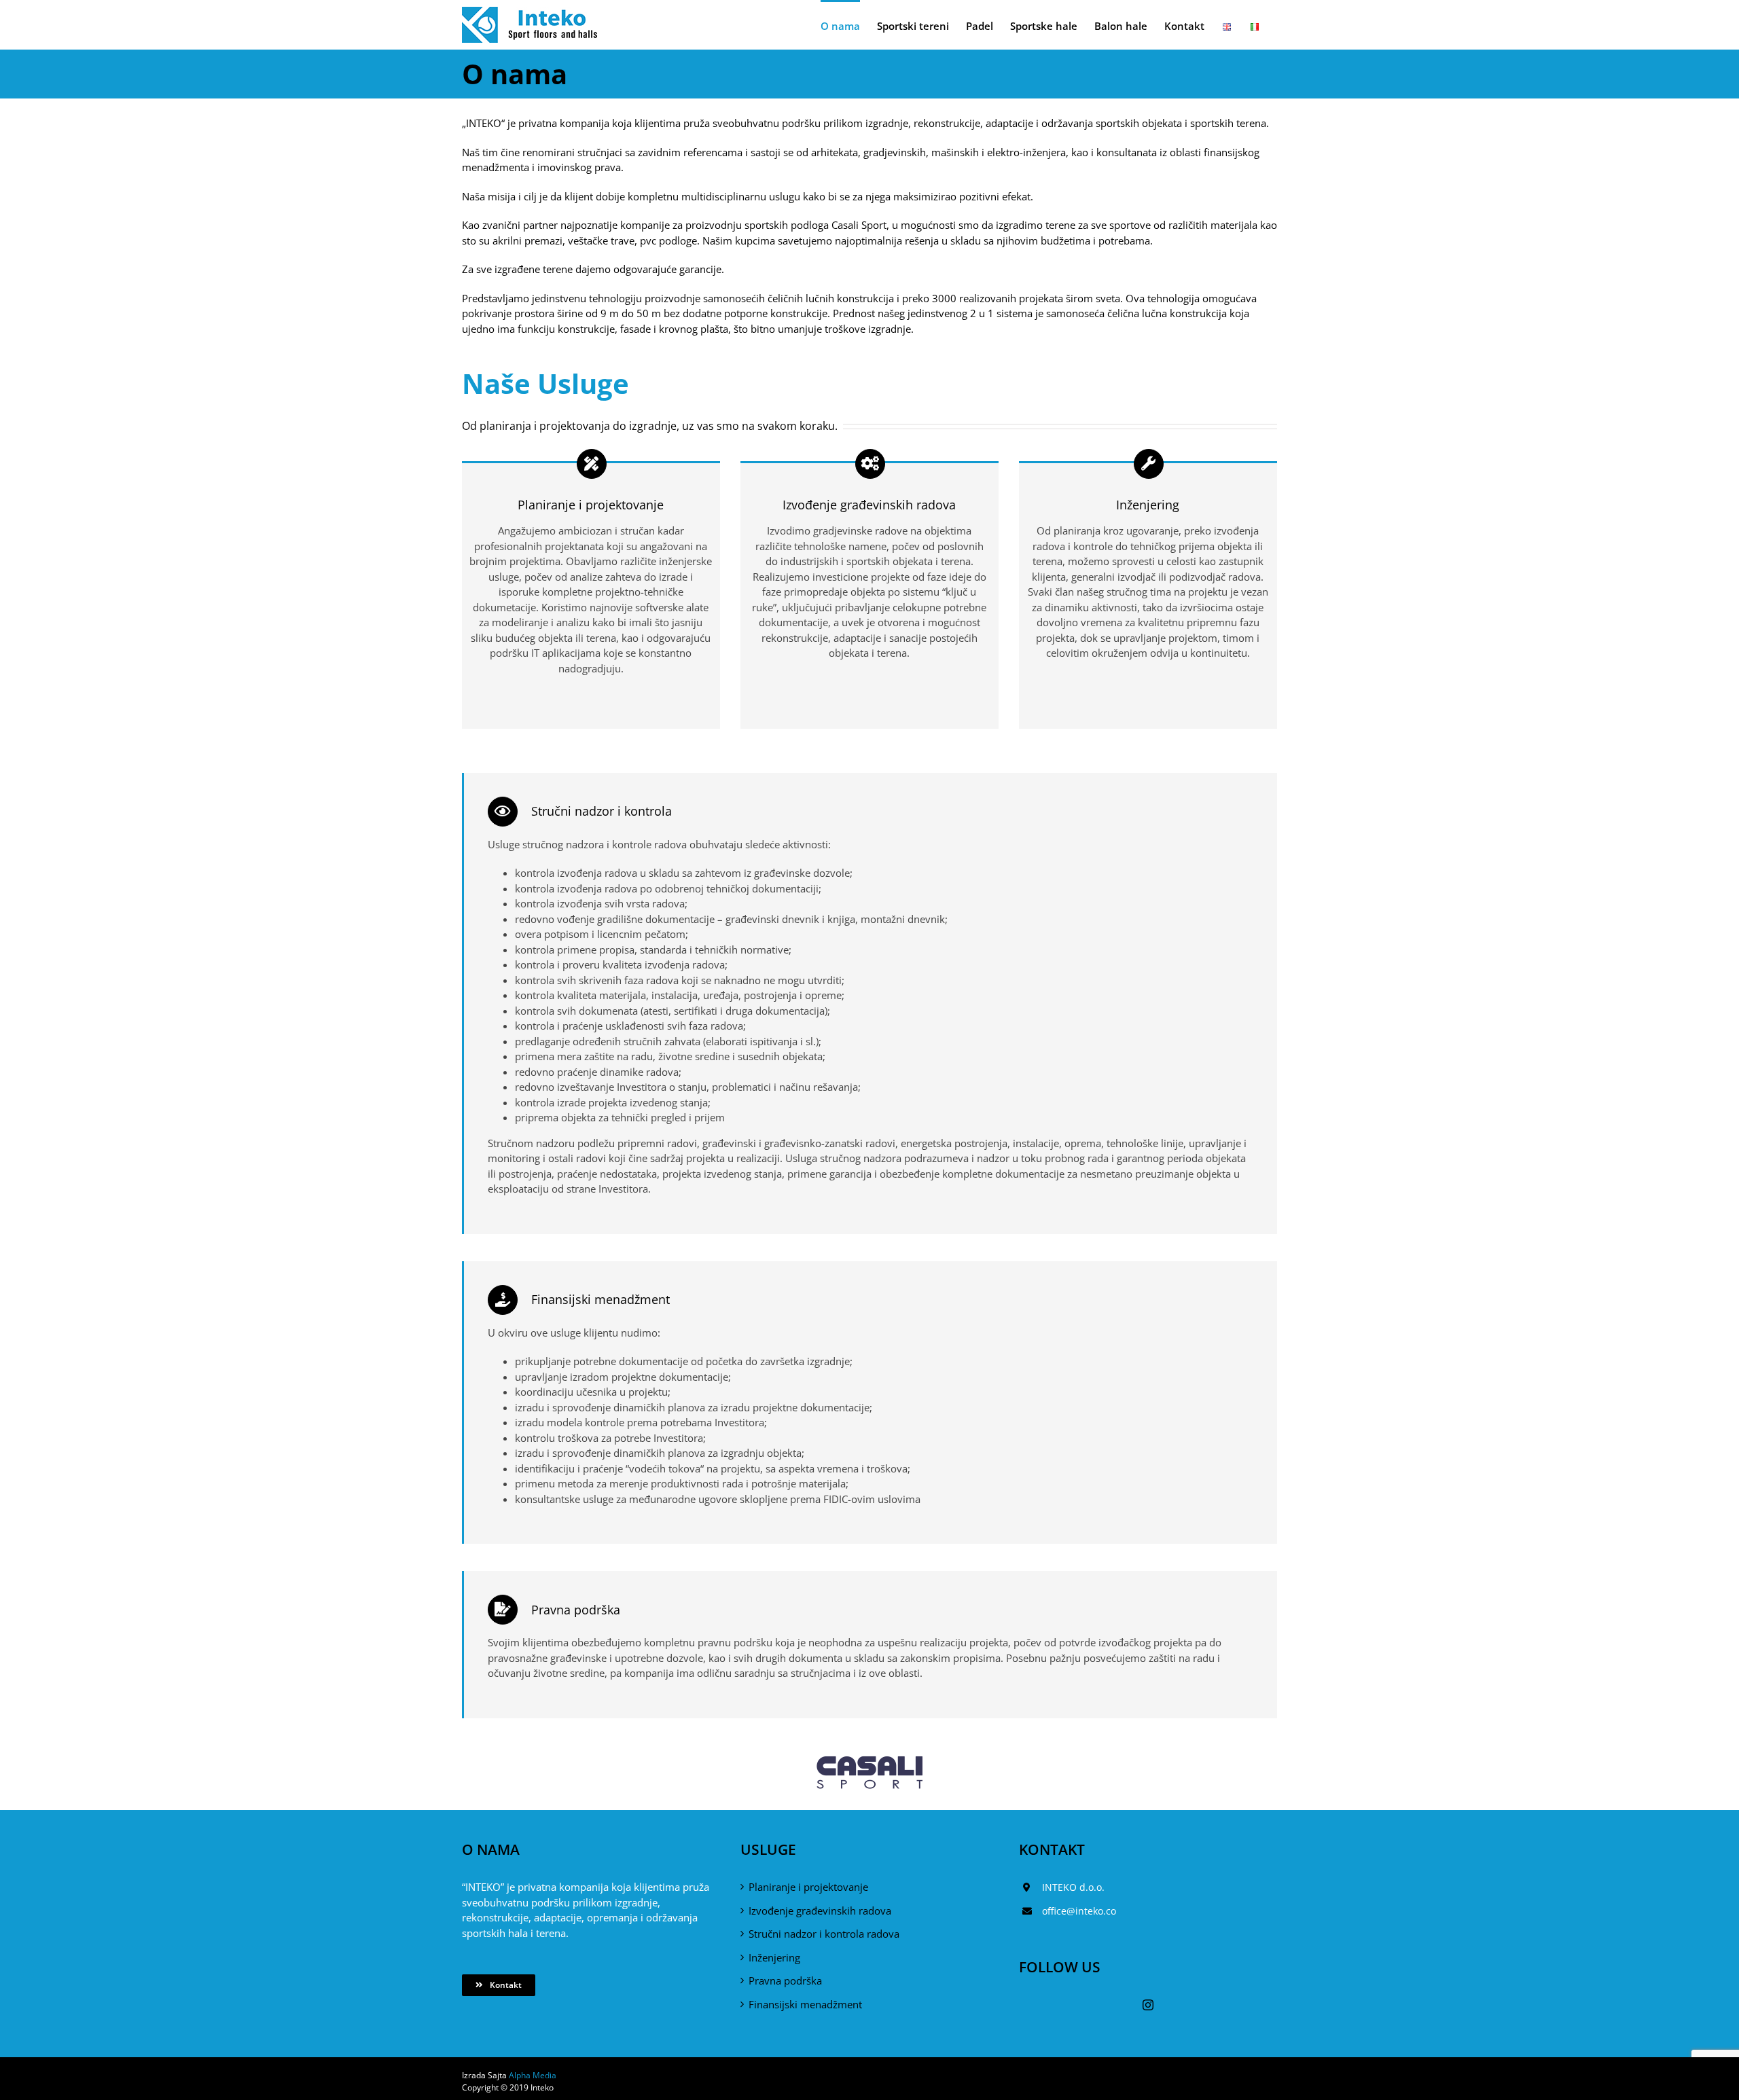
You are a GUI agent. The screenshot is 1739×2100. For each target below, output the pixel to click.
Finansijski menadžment (805, 2004)
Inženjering (774, 1957)
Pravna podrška (785, 1980)
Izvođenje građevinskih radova (820, 1911)
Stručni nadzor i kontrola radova (824, 1934)
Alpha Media (533, 2075)
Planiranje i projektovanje (808, 1887)
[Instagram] (1148, 2005)
